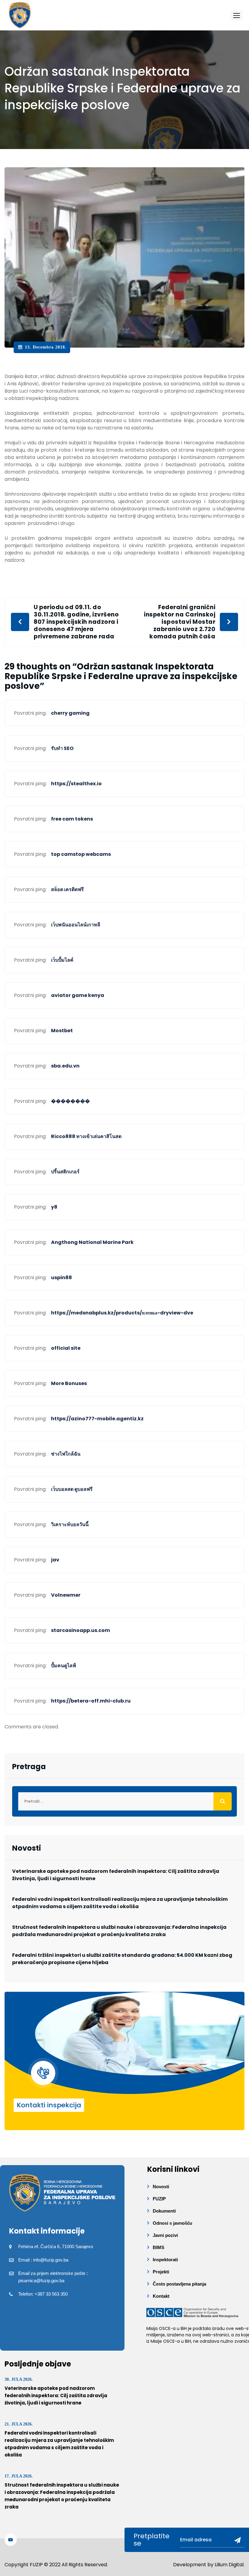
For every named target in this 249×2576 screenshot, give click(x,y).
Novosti (161, 2187)
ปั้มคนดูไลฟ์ (63, 1666)
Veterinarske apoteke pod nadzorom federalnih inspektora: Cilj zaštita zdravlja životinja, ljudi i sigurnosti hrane (116, 1875)
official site (66, 1348)
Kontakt (161, 2296)
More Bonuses (69, 1383)
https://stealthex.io (76, 784)
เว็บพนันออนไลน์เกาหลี (76, 925)
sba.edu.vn (65, 1066)
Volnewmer (66, 1595)
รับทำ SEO (62, 748)
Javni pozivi (165, 2235)
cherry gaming (70, 713)
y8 (54, 1207)
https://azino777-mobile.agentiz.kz (97, 1419)
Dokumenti (164, 2211)
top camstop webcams (81, 854)
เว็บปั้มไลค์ (62, 960)
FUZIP (159, 2199)
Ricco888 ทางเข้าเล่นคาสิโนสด (86, 1136)
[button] (237, 15)
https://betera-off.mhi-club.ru (91, 1701)
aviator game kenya (78, 995)
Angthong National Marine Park (92, 1242)
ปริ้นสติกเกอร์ (65, 1172)
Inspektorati (165, 2260)
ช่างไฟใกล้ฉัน (66, 1454)
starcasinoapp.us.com (80, 1630)
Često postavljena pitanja (179, 2284)
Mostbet (62, 1031)
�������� (70, 1101)
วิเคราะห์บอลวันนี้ (70, 1524)
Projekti (161, 2272)
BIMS (159, 2247)
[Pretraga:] (124, 1801)
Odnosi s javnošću (172, 2223)
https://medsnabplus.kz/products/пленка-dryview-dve (122, 1313)
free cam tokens (72, 819)
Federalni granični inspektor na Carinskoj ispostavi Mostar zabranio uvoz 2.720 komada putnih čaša (180, 622)
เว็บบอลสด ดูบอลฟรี (72, 1489)
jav (55, 1560)
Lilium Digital (229, 2565)
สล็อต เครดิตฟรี (67, 889)
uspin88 (61, 1278)
